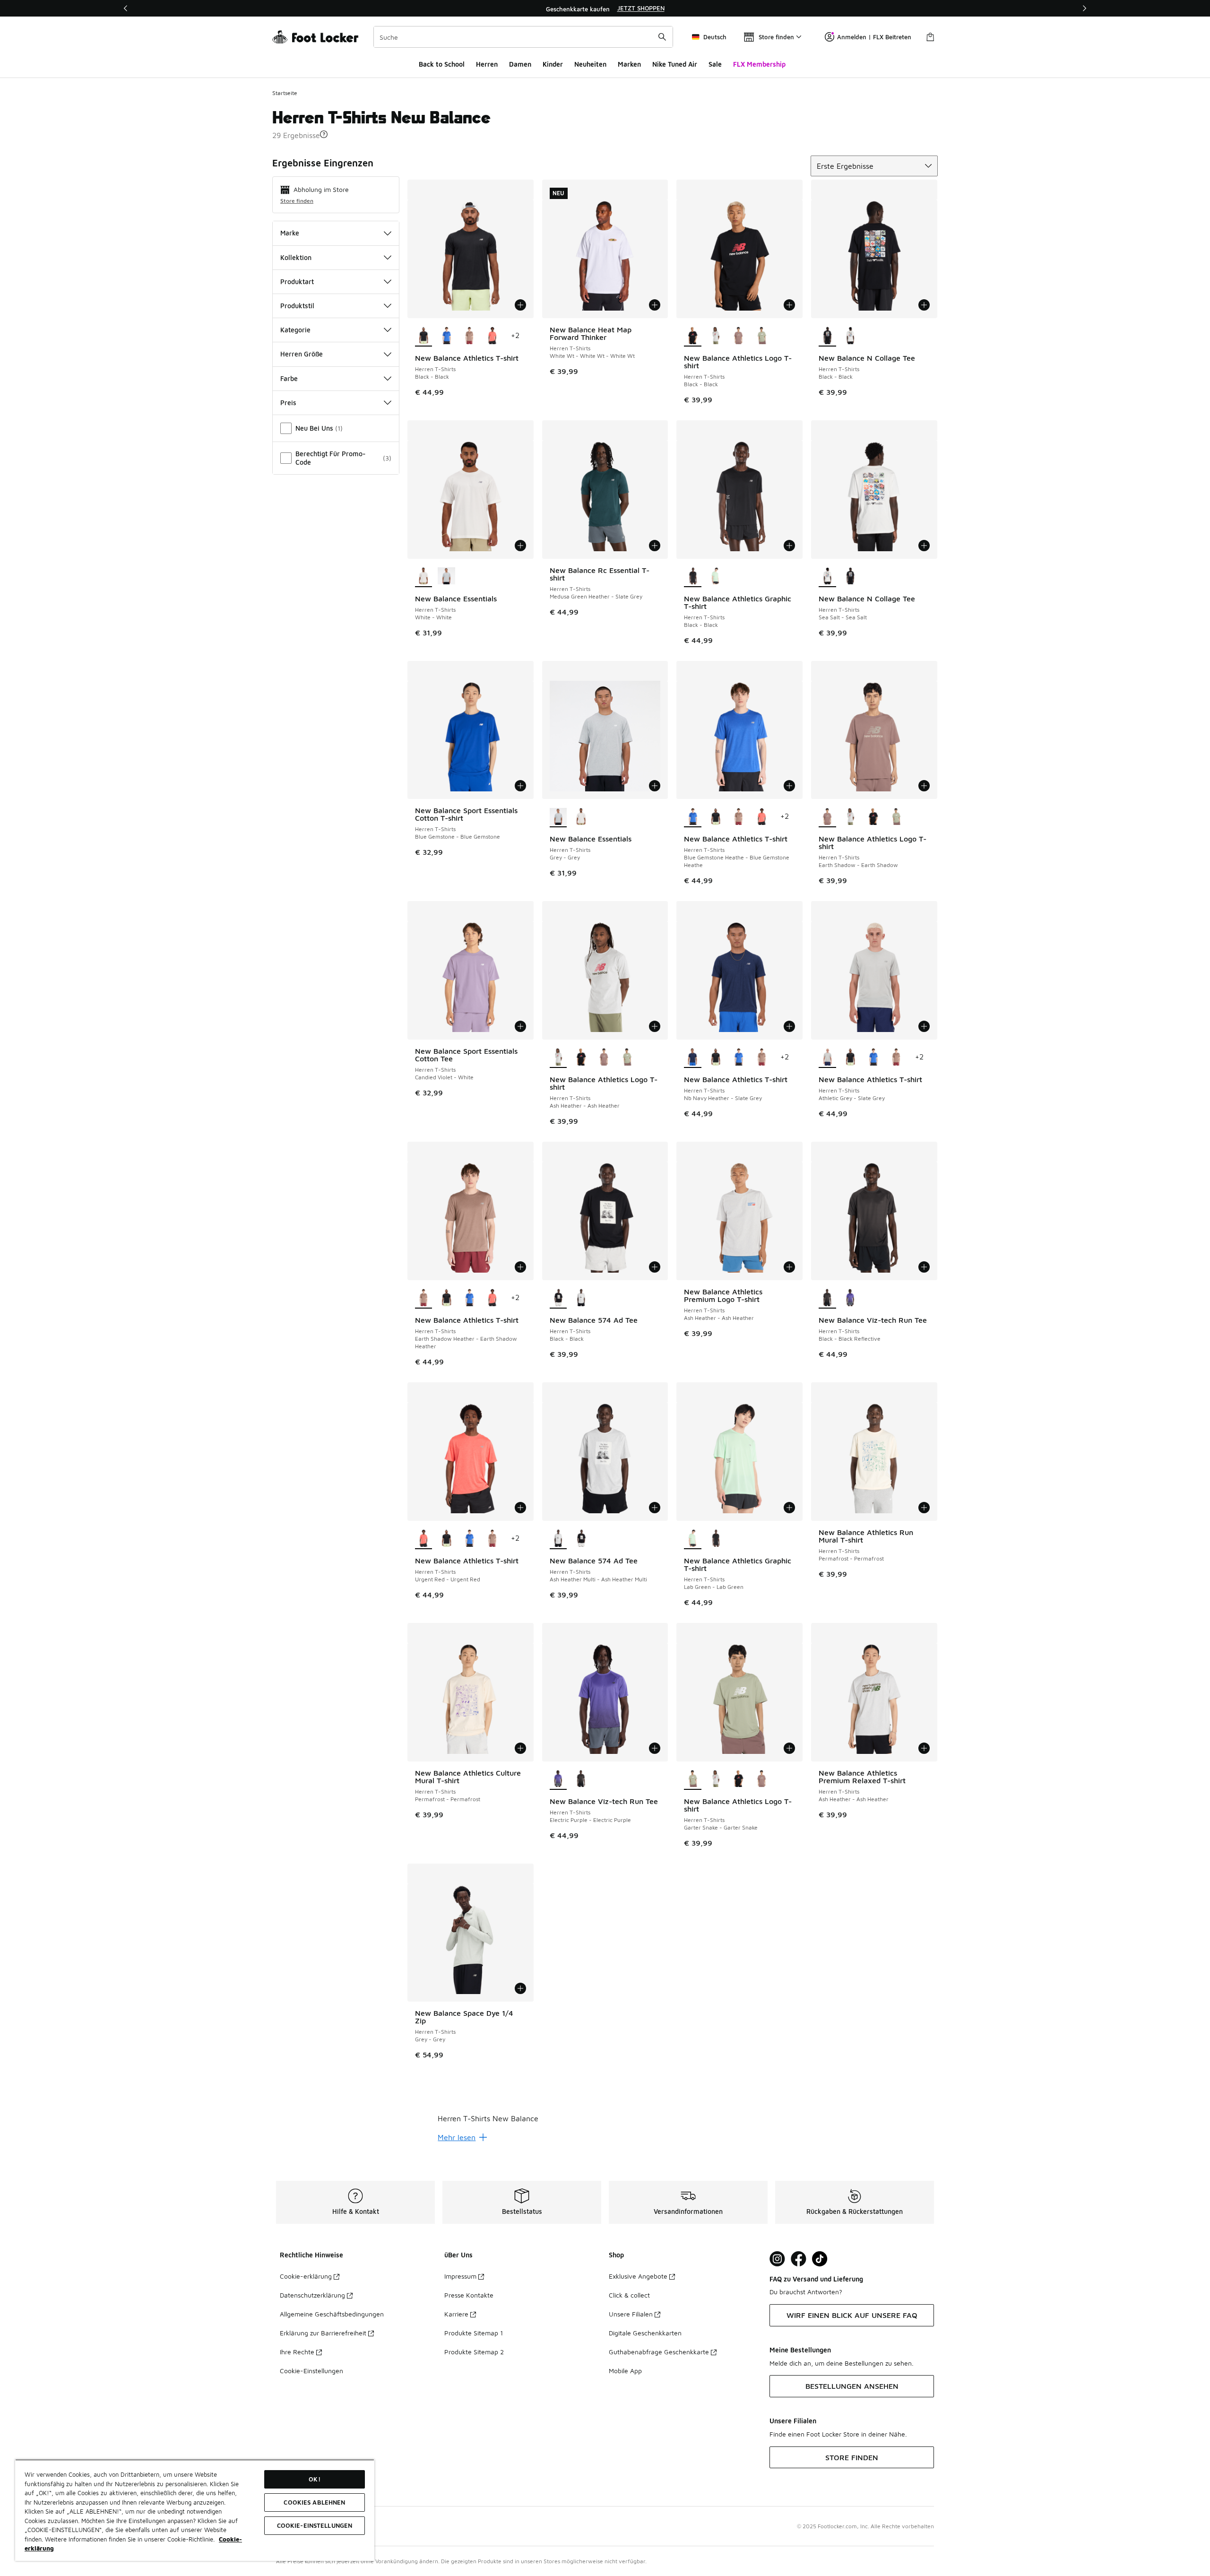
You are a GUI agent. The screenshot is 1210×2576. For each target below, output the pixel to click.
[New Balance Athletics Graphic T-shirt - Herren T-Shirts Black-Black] (716, 1539)
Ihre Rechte (297, 2352)
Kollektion (296, 257)
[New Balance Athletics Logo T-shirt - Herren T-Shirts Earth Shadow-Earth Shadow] (739, 336)
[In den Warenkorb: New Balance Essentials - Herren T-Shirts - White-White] (520, 546)
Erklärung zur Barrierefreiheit (323, 2333)
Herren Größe (302, 354)
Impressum (460, 2276)
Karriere (456, 2314)
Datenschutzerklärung (312, 2295)
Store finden (297, 201)
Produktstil (297, 306)
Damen (520, 64)
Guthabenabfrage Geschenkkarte (659, 2352)
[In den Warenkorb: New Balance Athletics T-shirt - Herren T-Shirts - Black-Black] (520, 305)
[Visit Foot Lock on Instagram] (777, 2259)
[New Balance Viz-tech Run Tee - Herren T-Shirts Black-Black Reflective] (581, 1779)
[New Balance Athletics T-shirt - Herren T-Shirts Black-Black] (716, 817)
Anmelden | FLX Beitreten (874, 37)
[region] (605, 9)
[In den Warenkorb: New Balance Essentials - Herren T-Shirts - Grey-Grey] (655, 786)
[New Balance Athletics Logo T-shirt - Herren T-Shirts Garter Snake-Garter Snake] (762, 336)
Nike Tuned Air (675, 64)
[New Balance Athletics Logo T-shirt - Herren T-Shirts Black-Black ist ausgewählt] (693, 336)
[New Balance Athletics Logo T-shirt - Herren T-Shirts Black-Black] (873, 817)
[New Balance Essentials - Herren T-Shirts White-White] (581, 817)
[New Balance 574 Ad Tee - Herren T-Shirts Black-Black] (581, 1539)
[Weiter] (1084, 8)
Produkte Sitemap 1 (474, 2333)
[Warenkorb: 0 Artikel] (930, 37)
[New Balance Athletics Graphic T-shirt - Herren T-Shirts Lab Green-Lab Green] (716, 577)
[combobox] (523, 37)
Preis (288, 403)
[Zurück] (126, 8)
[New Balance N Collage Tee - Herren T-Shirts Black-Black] (851, 577)
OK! (314, 2479)
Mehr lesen (457, 2137)
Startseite (285, 93)
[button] (324, 134)
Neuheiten (590, 64)
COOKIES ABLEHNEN (314, 2502)
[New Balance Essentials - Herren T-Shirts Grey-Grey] (446, 577)
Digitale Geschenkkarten (645, 2333)
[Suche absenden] (662, 37)
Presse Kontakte (469, 2295)
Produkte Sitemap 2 (474, 2352)
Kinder (553, 64)
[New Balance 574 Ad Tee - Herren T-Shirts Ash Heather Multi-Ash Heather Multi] (581, 1298)
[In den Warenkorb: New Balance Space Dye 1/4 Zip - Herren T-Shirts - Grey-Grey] (520, 1988)
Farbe (289, 378)
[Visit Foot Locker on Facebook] (799, 2259)
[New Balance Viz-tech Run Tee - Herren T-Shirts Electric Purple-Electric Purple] (851, 1298)
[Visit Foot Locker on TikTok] (820, 2259)
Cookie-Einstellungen (311, 2371)
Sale (715, 64)
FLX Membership (759, 64)
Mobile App (625, 2371)
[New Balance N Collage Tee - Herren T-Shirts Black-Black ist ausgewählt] (827, 336)
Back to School (442, 64)
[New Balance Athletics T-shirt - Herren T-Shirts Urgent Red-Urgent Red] (492, 336)
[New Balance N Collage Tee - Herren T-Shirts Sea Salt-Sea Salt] (851, 336)
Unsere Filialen (631, 2314)
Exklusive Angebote (638, 2276)
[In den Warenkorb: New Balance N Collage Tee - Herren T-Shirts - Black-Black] (924, 305)
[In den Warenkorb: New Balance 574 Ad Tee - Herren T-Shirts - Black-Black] (655, 1267)
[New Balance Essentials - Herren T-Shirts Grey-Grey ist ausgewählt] (558, 817)
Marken (629, 64)
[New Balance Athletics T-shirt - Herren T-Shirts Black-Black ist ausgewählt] (424, 336)
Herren (487, 64)
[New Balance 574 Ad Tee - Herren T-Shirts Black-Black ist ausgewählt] (558, 1298)
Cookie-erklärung (306, 2276)
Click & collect (629, 2295)
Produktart (297, 282)
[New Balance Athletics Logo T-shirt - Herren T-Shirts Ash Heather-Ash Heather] (716, 336)
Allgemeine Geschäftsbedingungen (332, 2314)
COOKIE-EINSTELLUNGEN (315, 2525)
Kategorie (295, 330)
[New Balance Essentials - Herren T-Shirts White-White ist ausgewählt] (424, 577)
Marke (290, 233)
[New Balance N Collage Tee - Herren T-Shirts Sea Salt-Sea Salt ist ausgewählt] (827, 577)
